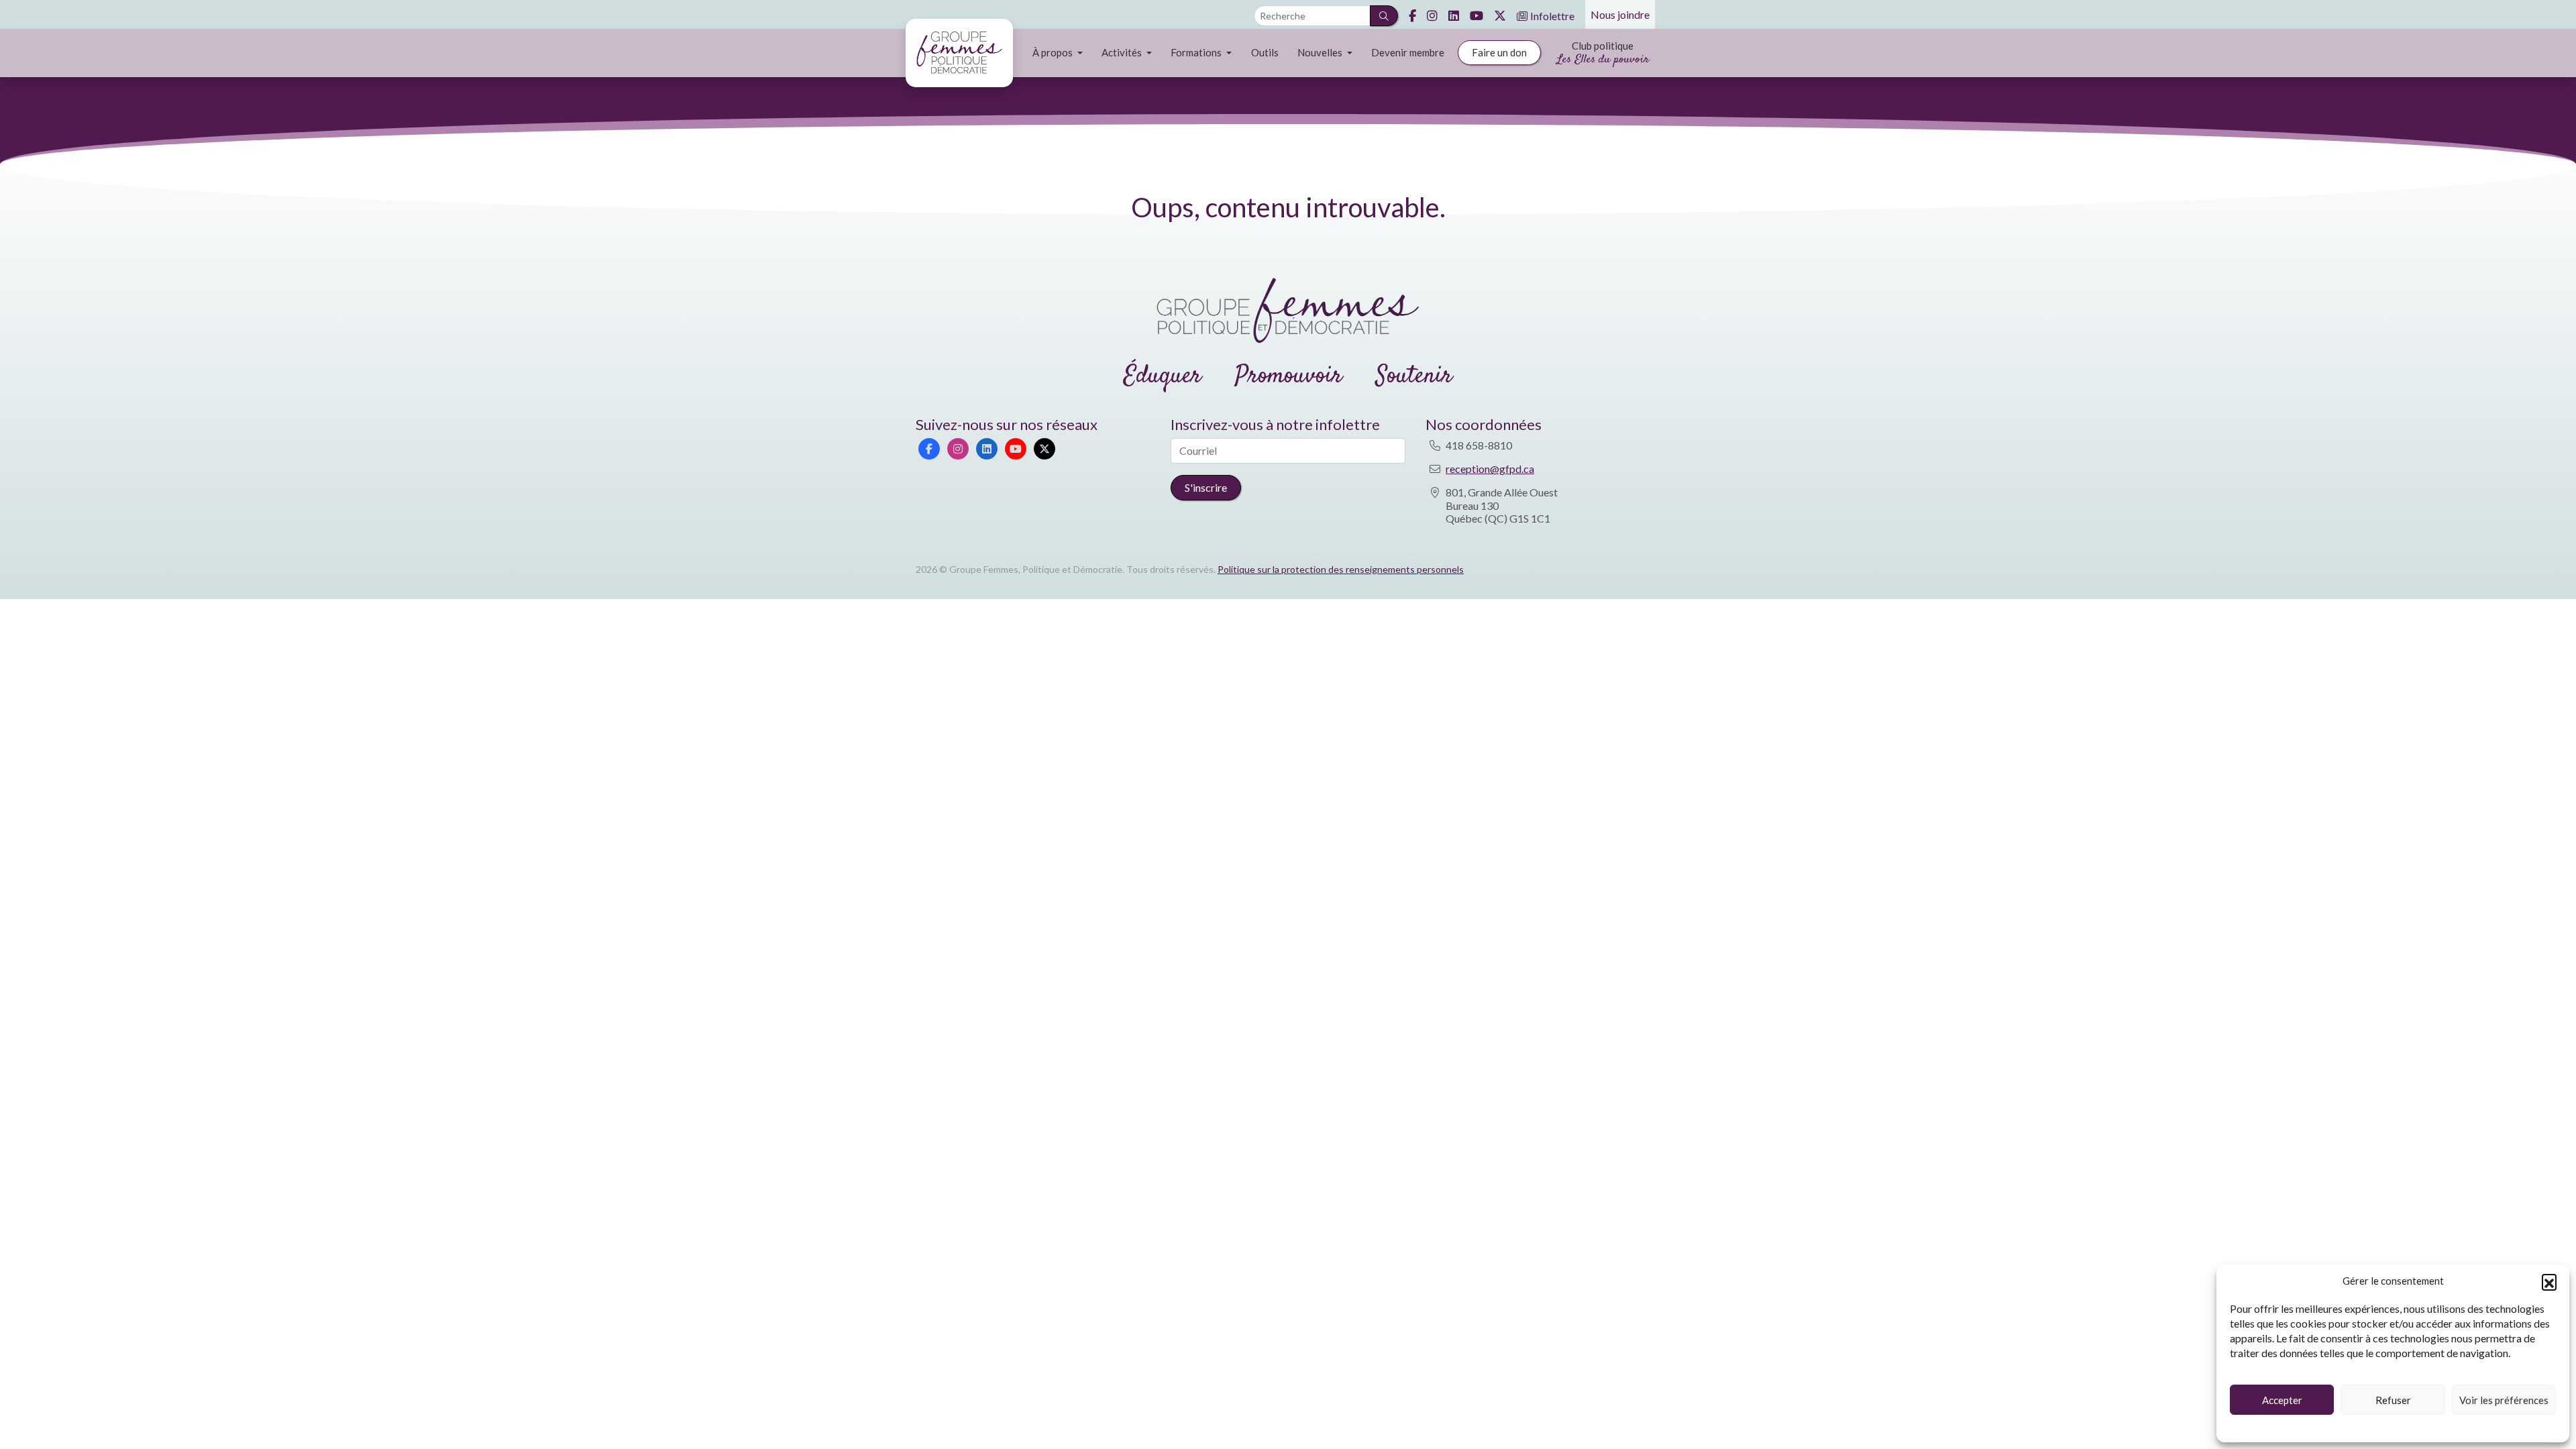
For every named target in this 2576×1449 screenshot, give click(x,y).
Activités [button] (1123, 52)
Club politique (1603, 54)
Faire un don (1499, 52)
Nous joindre (1620, 14)
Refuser (2393, 1400)
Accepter (2282, 1400)
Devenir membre (1408, 52)
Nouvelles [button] (1321, 52)
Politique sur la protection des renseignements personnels (1341, 569)
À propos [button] (1054, 52)
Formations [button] (1197, 52)
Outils (1265, 52)
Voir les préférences (2504, 1400)
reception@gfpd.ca (1490, 469)
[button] (2549, 1281)
